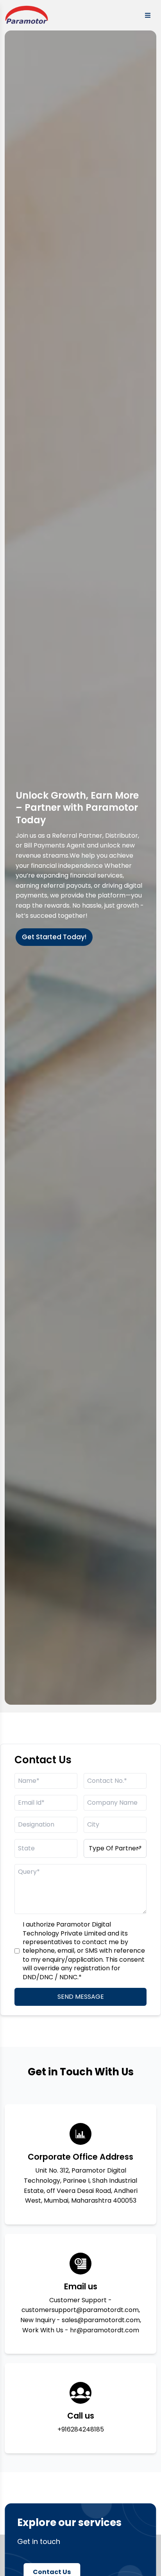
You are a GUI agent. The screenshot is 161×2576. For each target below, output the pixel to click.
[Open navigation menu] (148, 15)
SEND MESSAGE (81, 1997)
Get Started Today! (54, 937)
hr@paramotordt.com (105, 2330)
